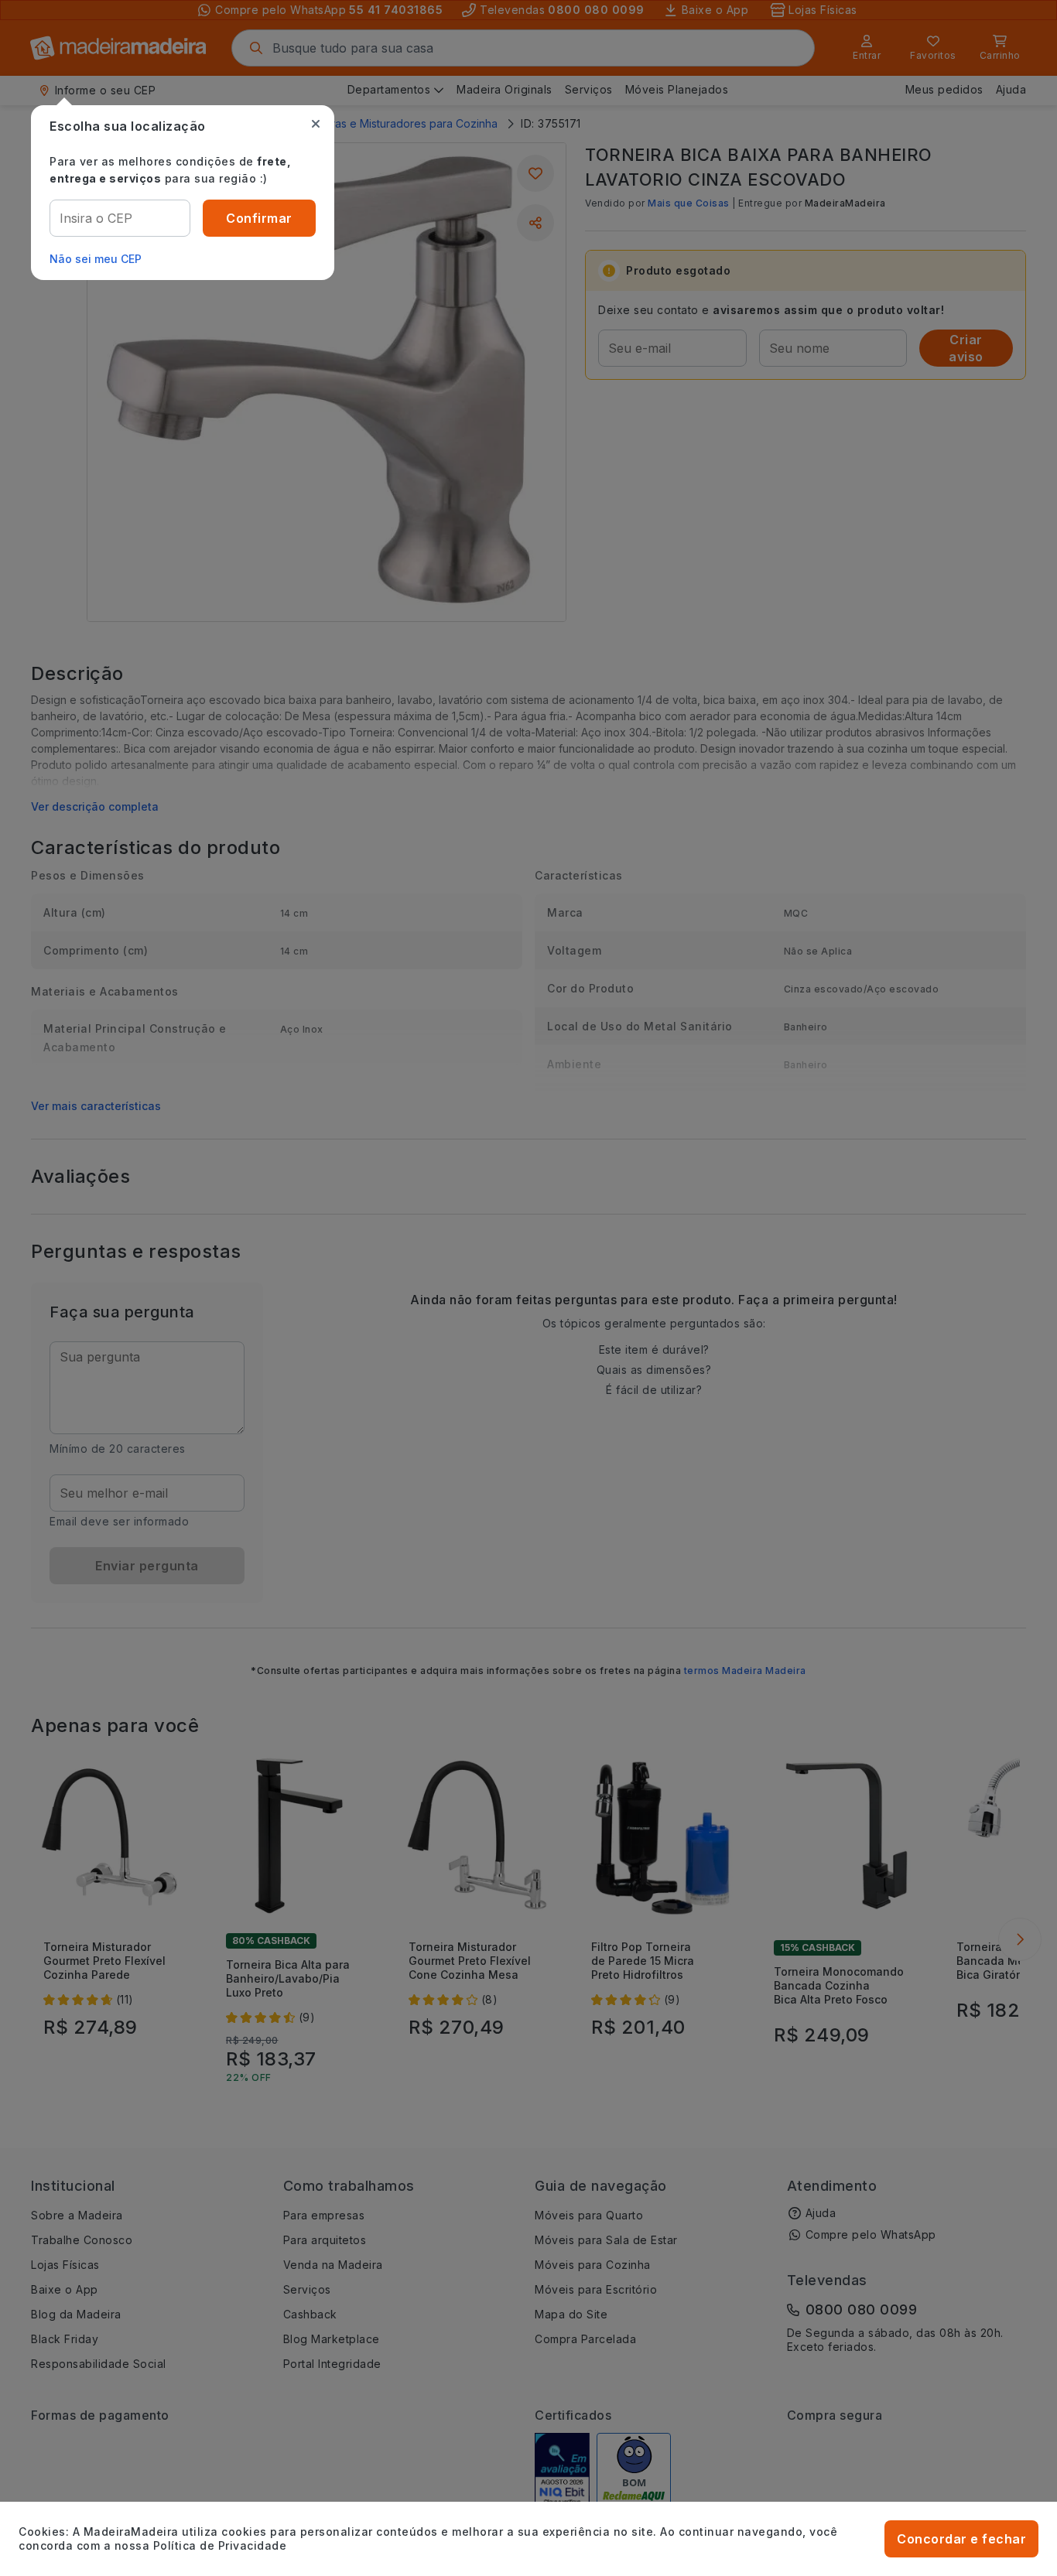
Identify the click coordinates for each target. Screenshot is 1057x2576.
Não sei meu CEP (96, 259)
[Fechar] (316, 124)
